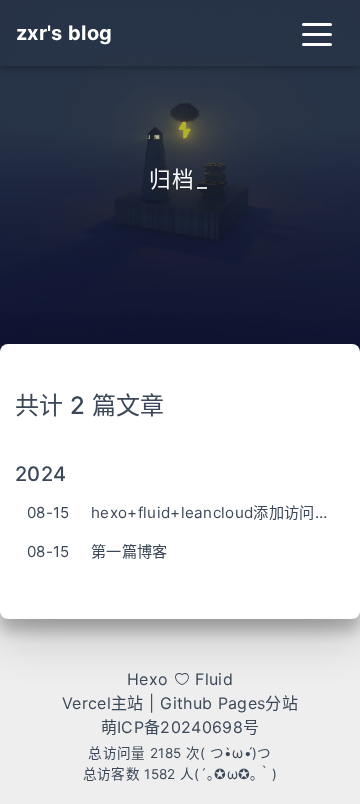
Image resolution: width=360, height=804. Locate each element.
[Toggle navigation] (317, 33)
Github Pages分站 (229, 703)
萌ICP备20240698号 (180, 727)
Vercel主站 (103, 703)
